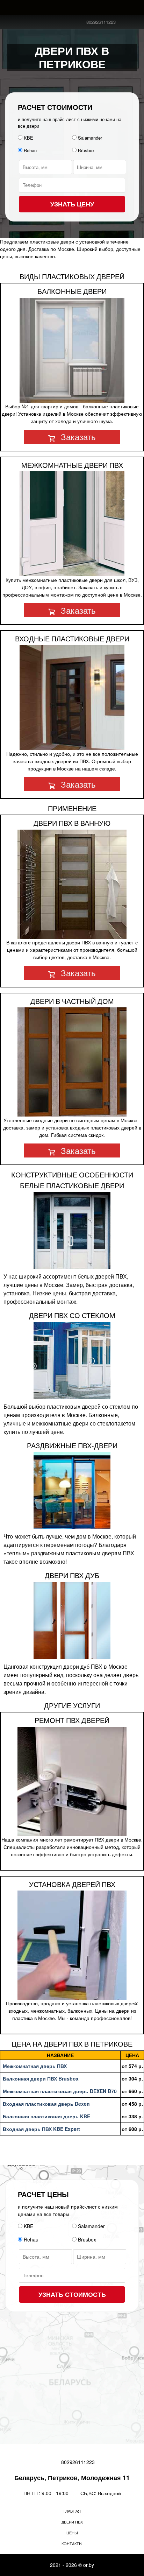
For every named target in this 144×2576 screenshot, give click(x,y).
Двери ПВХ (72, 2522)
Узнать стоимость (72, 2294)
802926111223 (101, 22)
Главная (72, 2511)
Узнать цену (72, 204)
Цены (72, 2533)
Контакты (72, 2543)
